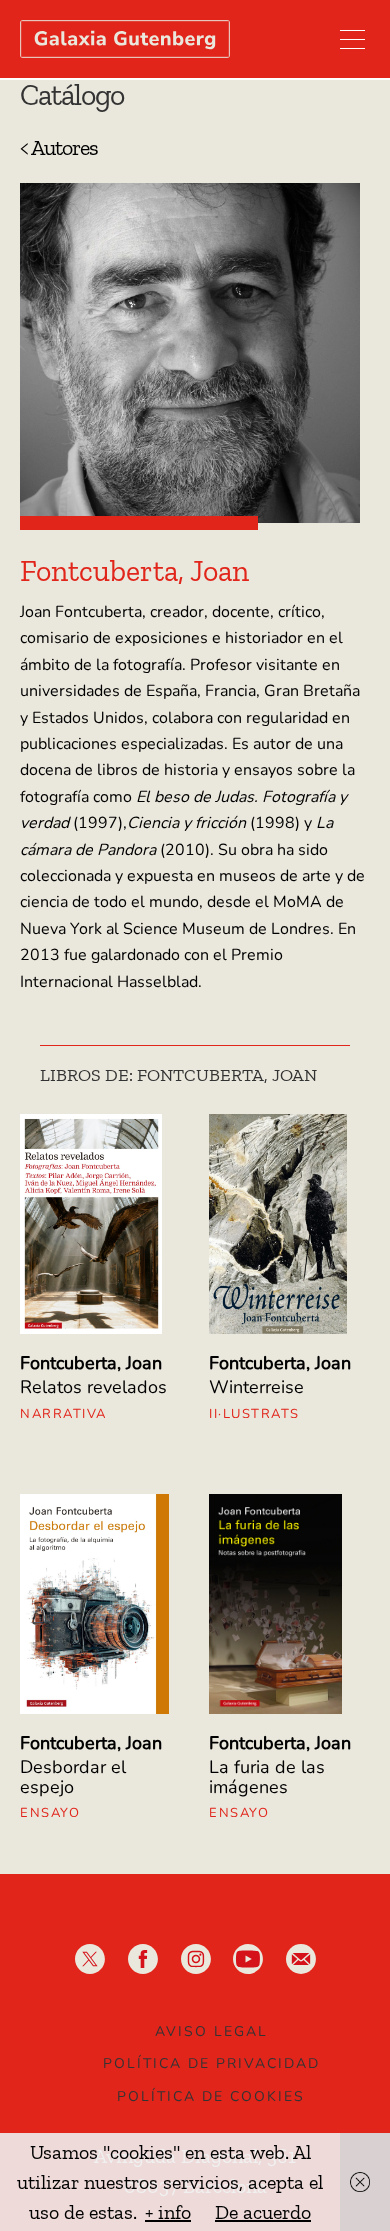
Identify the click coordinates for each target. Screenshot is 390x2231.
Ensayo (50, 1813)
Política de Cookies (211, 2096)
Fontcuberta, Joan (91, 1363)
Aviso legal (211, 2031)
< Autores (59, 147)
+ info (168, 2212)
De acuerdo (263, 2212)
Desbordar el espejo (73, 1777)
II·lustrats (254, 1414)
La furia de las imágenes (267, 1777)
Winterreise (256, 1387)
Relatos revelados (93, 1387)
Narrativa (63, 1414)
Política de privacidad (211, 2063)
